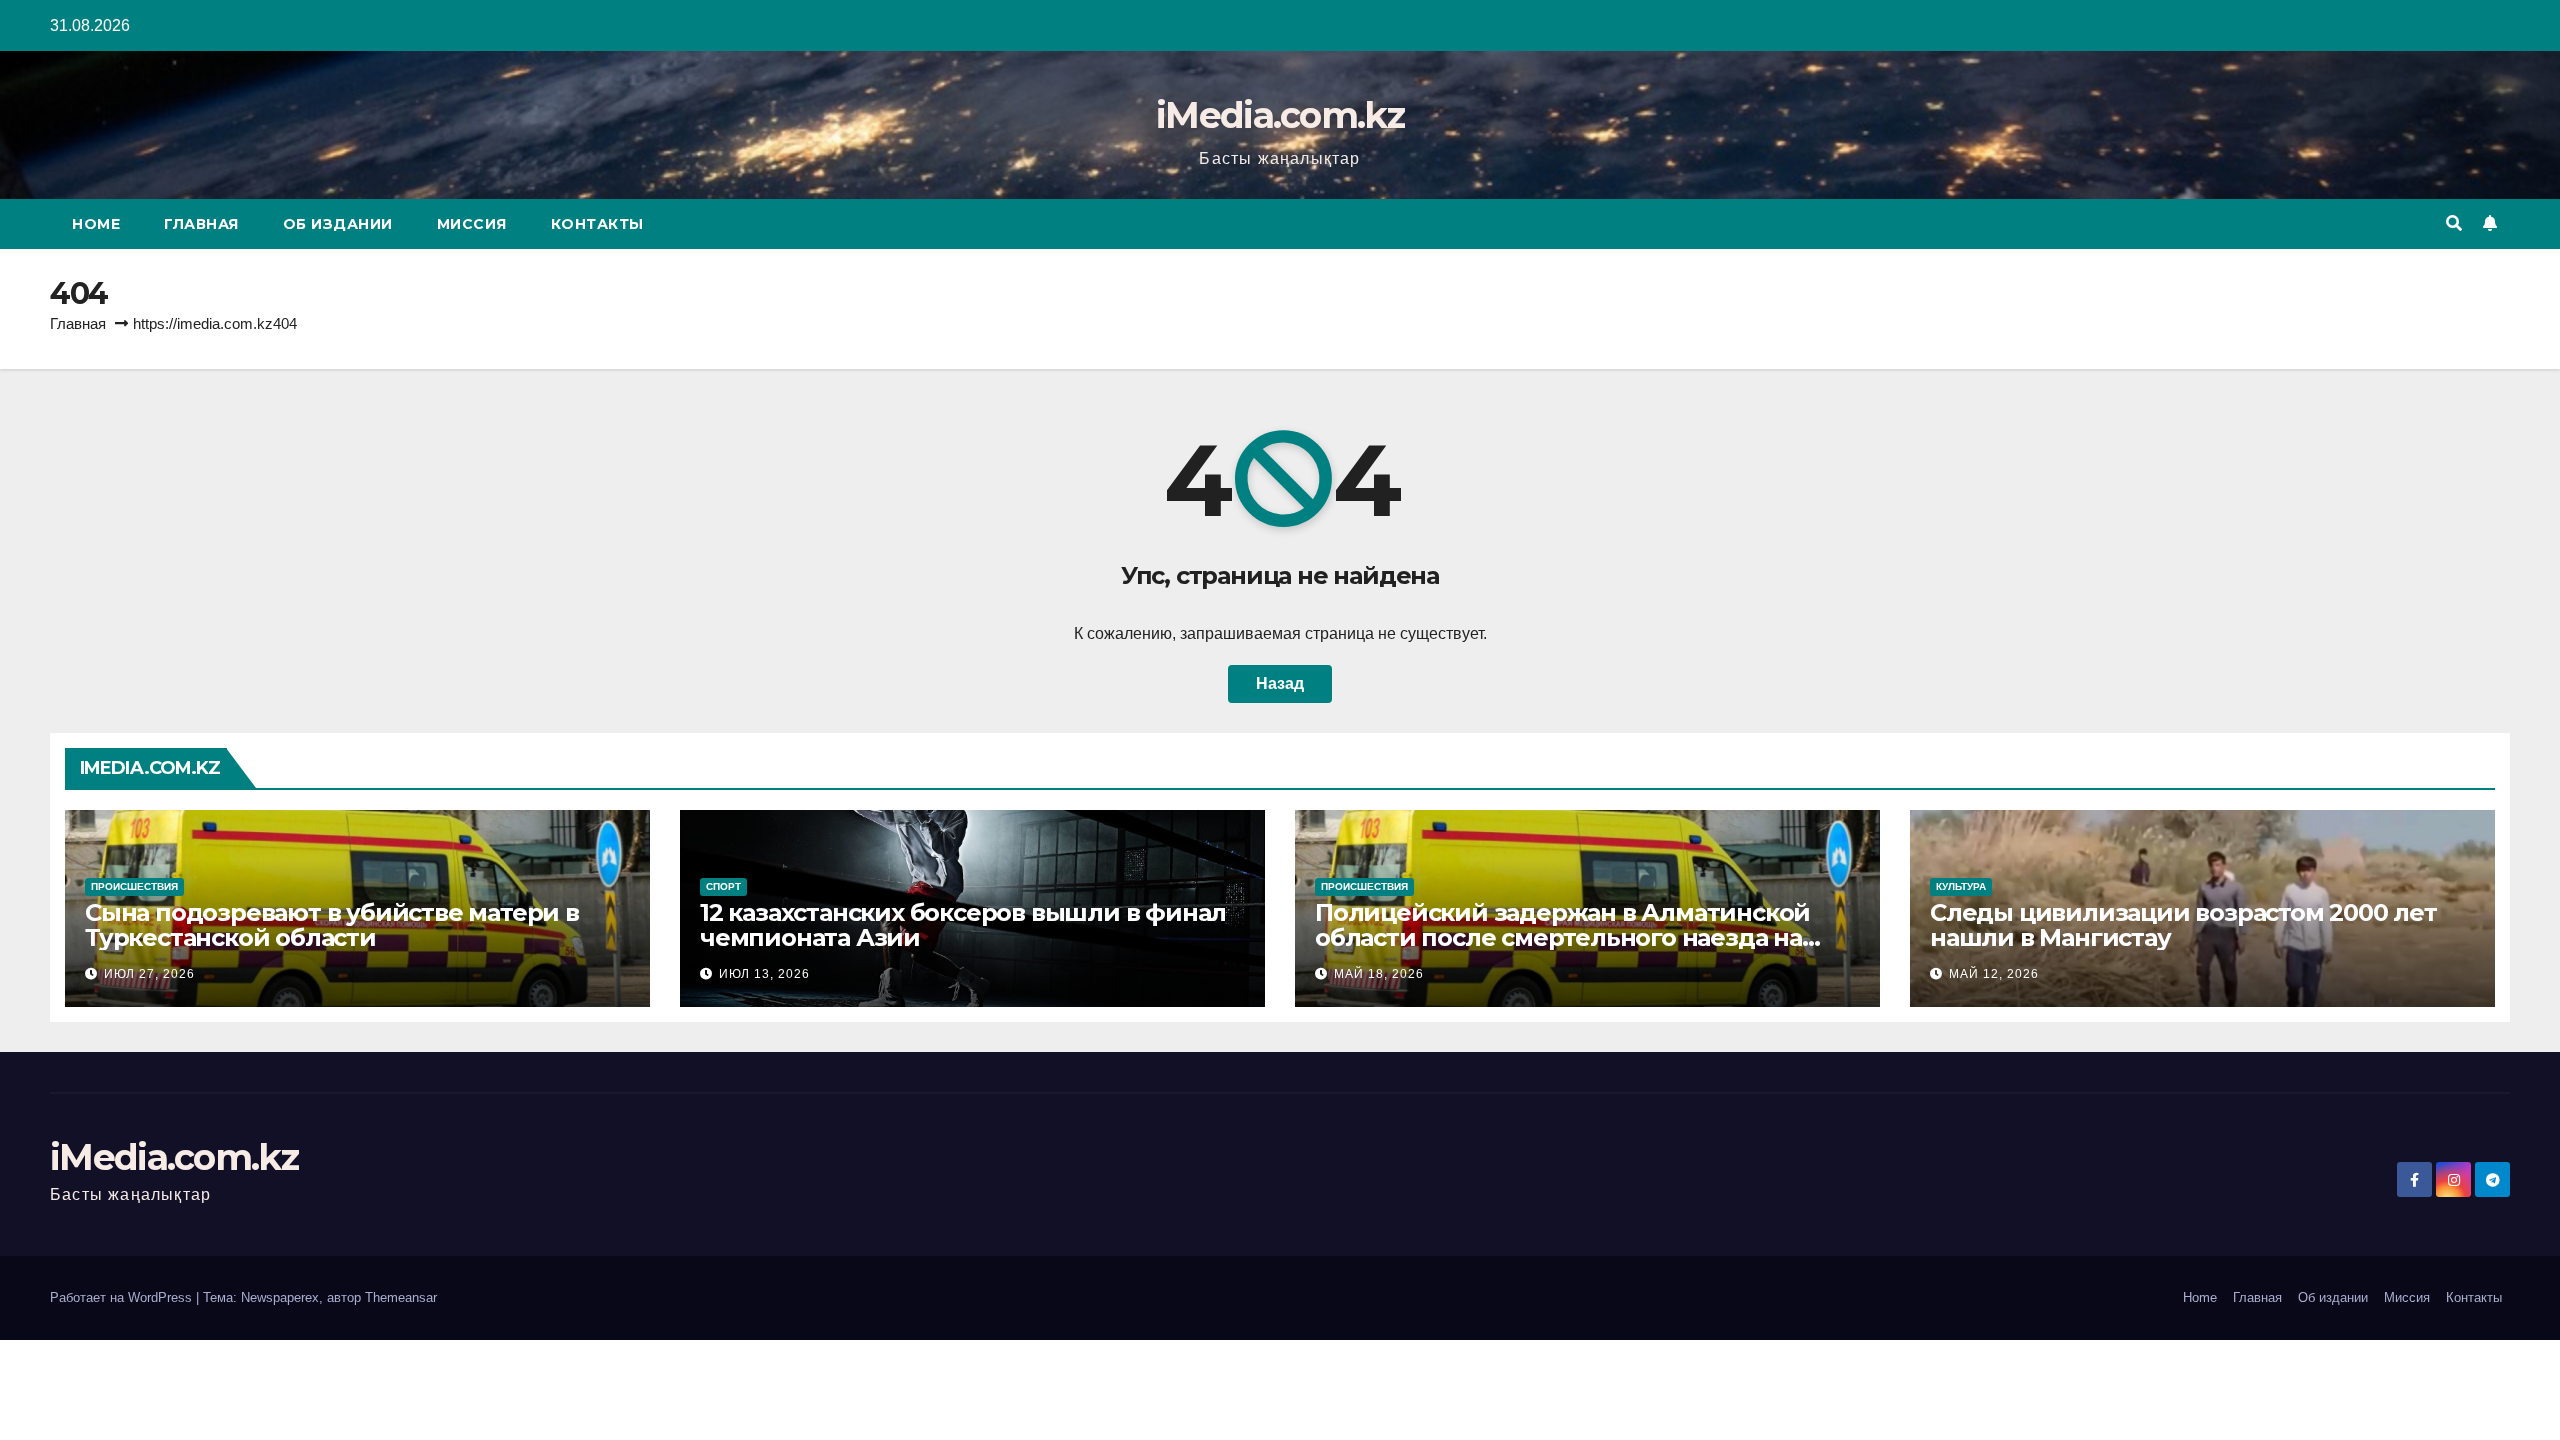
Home (96, 224)
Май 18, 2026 (1379, 974)
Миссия (472, 224)
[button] (2454, 223)
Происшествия (134, 886)
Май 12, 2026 (1994, 974)
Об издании (338, 224)
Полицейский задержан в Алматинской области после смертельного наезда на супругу (1562, 937)
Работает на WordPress (123, 1297)
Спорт (723, 886)
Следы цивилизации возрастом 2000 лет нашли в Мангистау (2183, 925)
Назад (1280, 683)
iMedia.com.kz (1280, 115)
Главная (201, 224)
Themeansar (401, 1297)
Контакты (597, 224)
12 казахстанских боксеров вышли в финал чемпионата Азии (963, 925)
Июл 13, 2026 (764, 974)
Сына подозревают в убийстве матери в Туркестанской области (332, 925)
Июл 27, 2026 (149, 974)
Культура (1961, 886)
